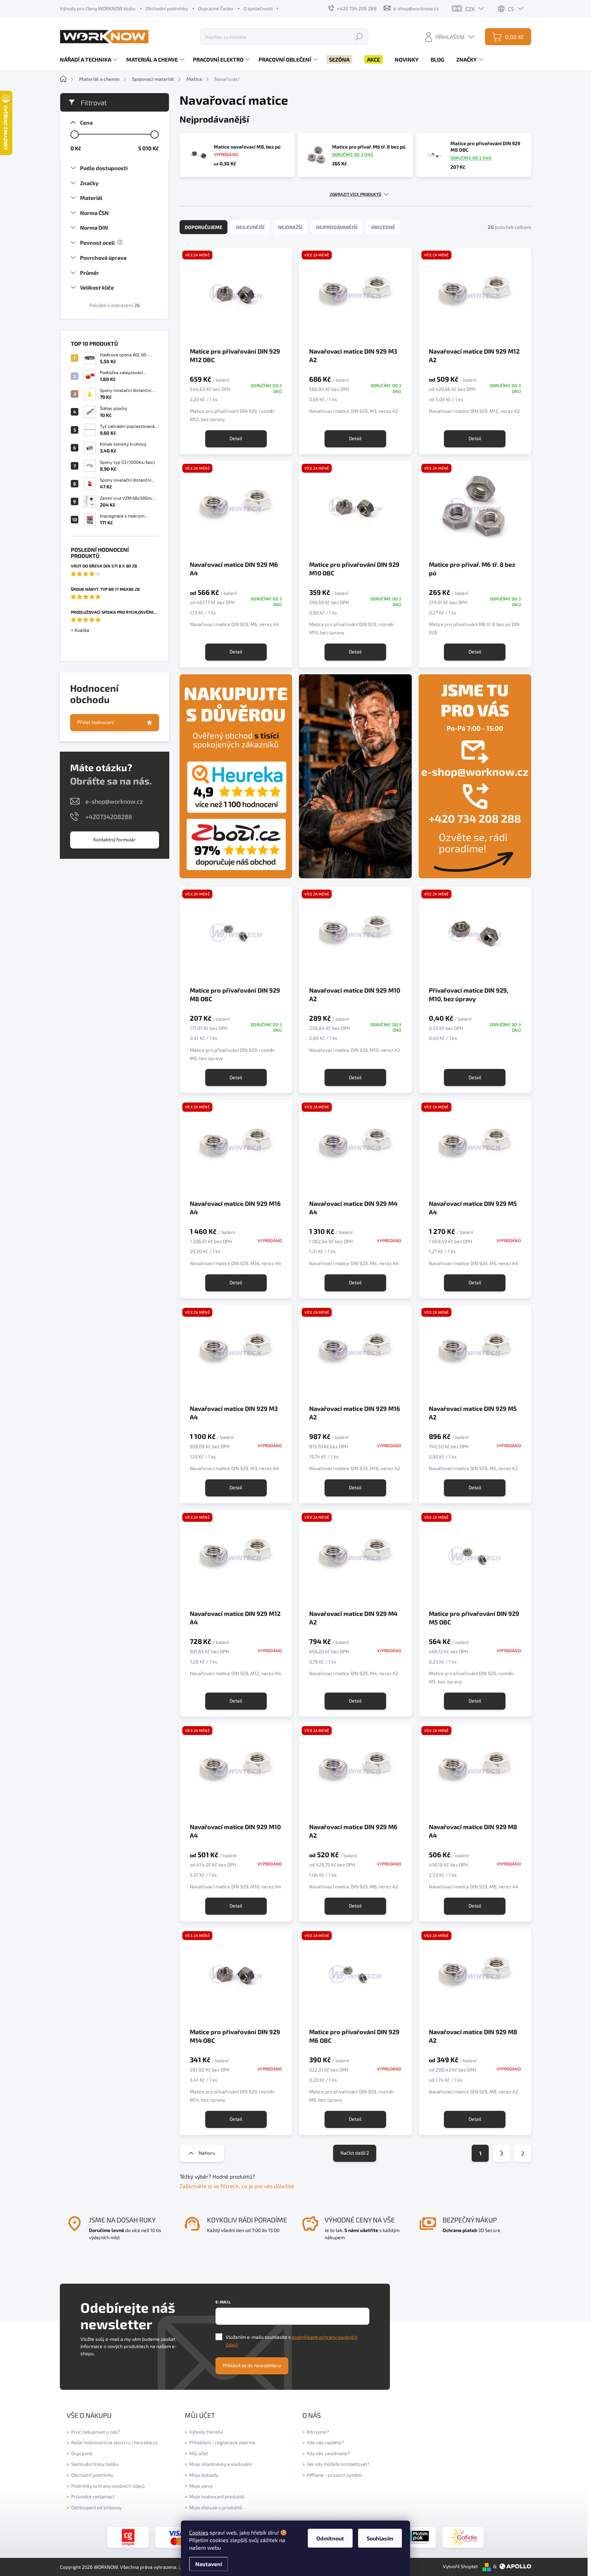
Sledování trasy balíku (95, 2464)
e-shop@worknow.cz (114, 801)
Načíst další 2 (355, 2153)
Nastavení (209, 2564)
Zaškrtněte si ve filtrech (209, 2186)
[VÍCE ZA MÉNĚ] (236, 1149)
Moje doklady (204, 2475)
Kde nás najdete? (325, 2442)
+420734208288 (109, 817)
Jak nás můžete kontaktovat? (338, 2464)
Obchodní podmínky (167, 8)
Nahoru (207, 2153)
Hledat (359, 36)
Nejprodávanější (337, 227)
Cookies (199, 2532)
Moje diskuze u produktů (216, 2507)
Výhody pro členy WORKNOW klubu (98, 8)
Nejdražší (290, 227)
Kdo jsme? (318, 2432)
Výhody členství (206, 2432)
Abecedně (383, 227)
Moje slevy (201, 2486)
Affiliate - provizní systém (334, 2475)
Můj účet (199, 2453)
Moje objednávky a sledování (220, 2464)
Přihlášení (200, 2442)
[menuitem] (90, 60)
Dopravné (82, 2453)
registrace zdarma (235, 2442)
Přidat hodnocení (96, 722)
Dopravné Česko (216, 8)
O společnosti (258, 8)
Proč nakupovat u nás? (96, 2432)
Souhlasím (380, 2538)
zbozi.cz (122, 2442)
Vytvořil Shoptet (460, 2566)
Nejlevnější (250, 227)
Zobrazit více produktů (356, 194)
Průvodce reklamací (93, 2496)
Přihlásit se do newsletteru (252, 2365)
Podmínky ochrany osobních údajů (108, 2486)
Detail (236, 438)
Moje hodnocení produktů (217, 2496)
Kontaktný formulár (115, 839)
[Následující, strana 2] (501, 2153)
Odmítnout (330, 2538)
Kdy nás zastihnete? (328, 2453)
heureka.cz (146, 2442)
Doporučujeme (203, 227)
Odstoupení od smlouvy (96, 2507)
